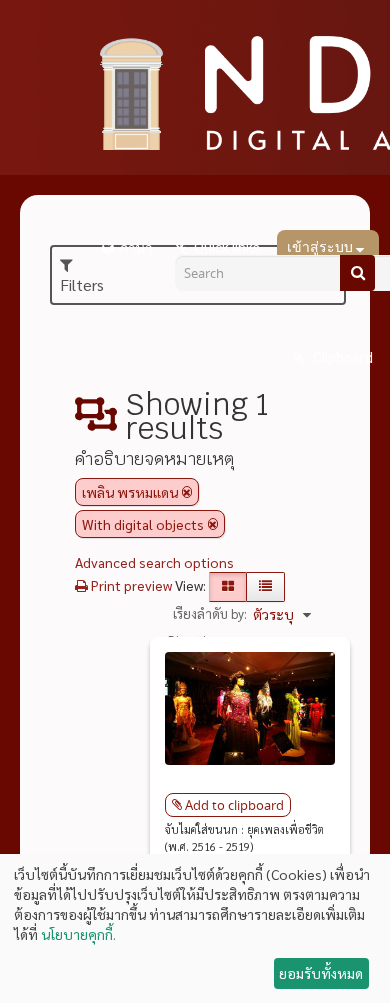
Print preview (130, 585)
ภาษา (136, 248)
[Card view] (228, 587)
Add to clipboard (234, 805)
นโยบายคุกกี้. (78, 934)
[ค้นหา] (357, 273)
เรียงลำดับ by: (210, 613)
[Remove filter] (187, 492)
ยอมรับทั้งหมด (321, 973)
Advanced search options (154, 562)
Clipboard (341, 358)
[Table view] (265, 587)
